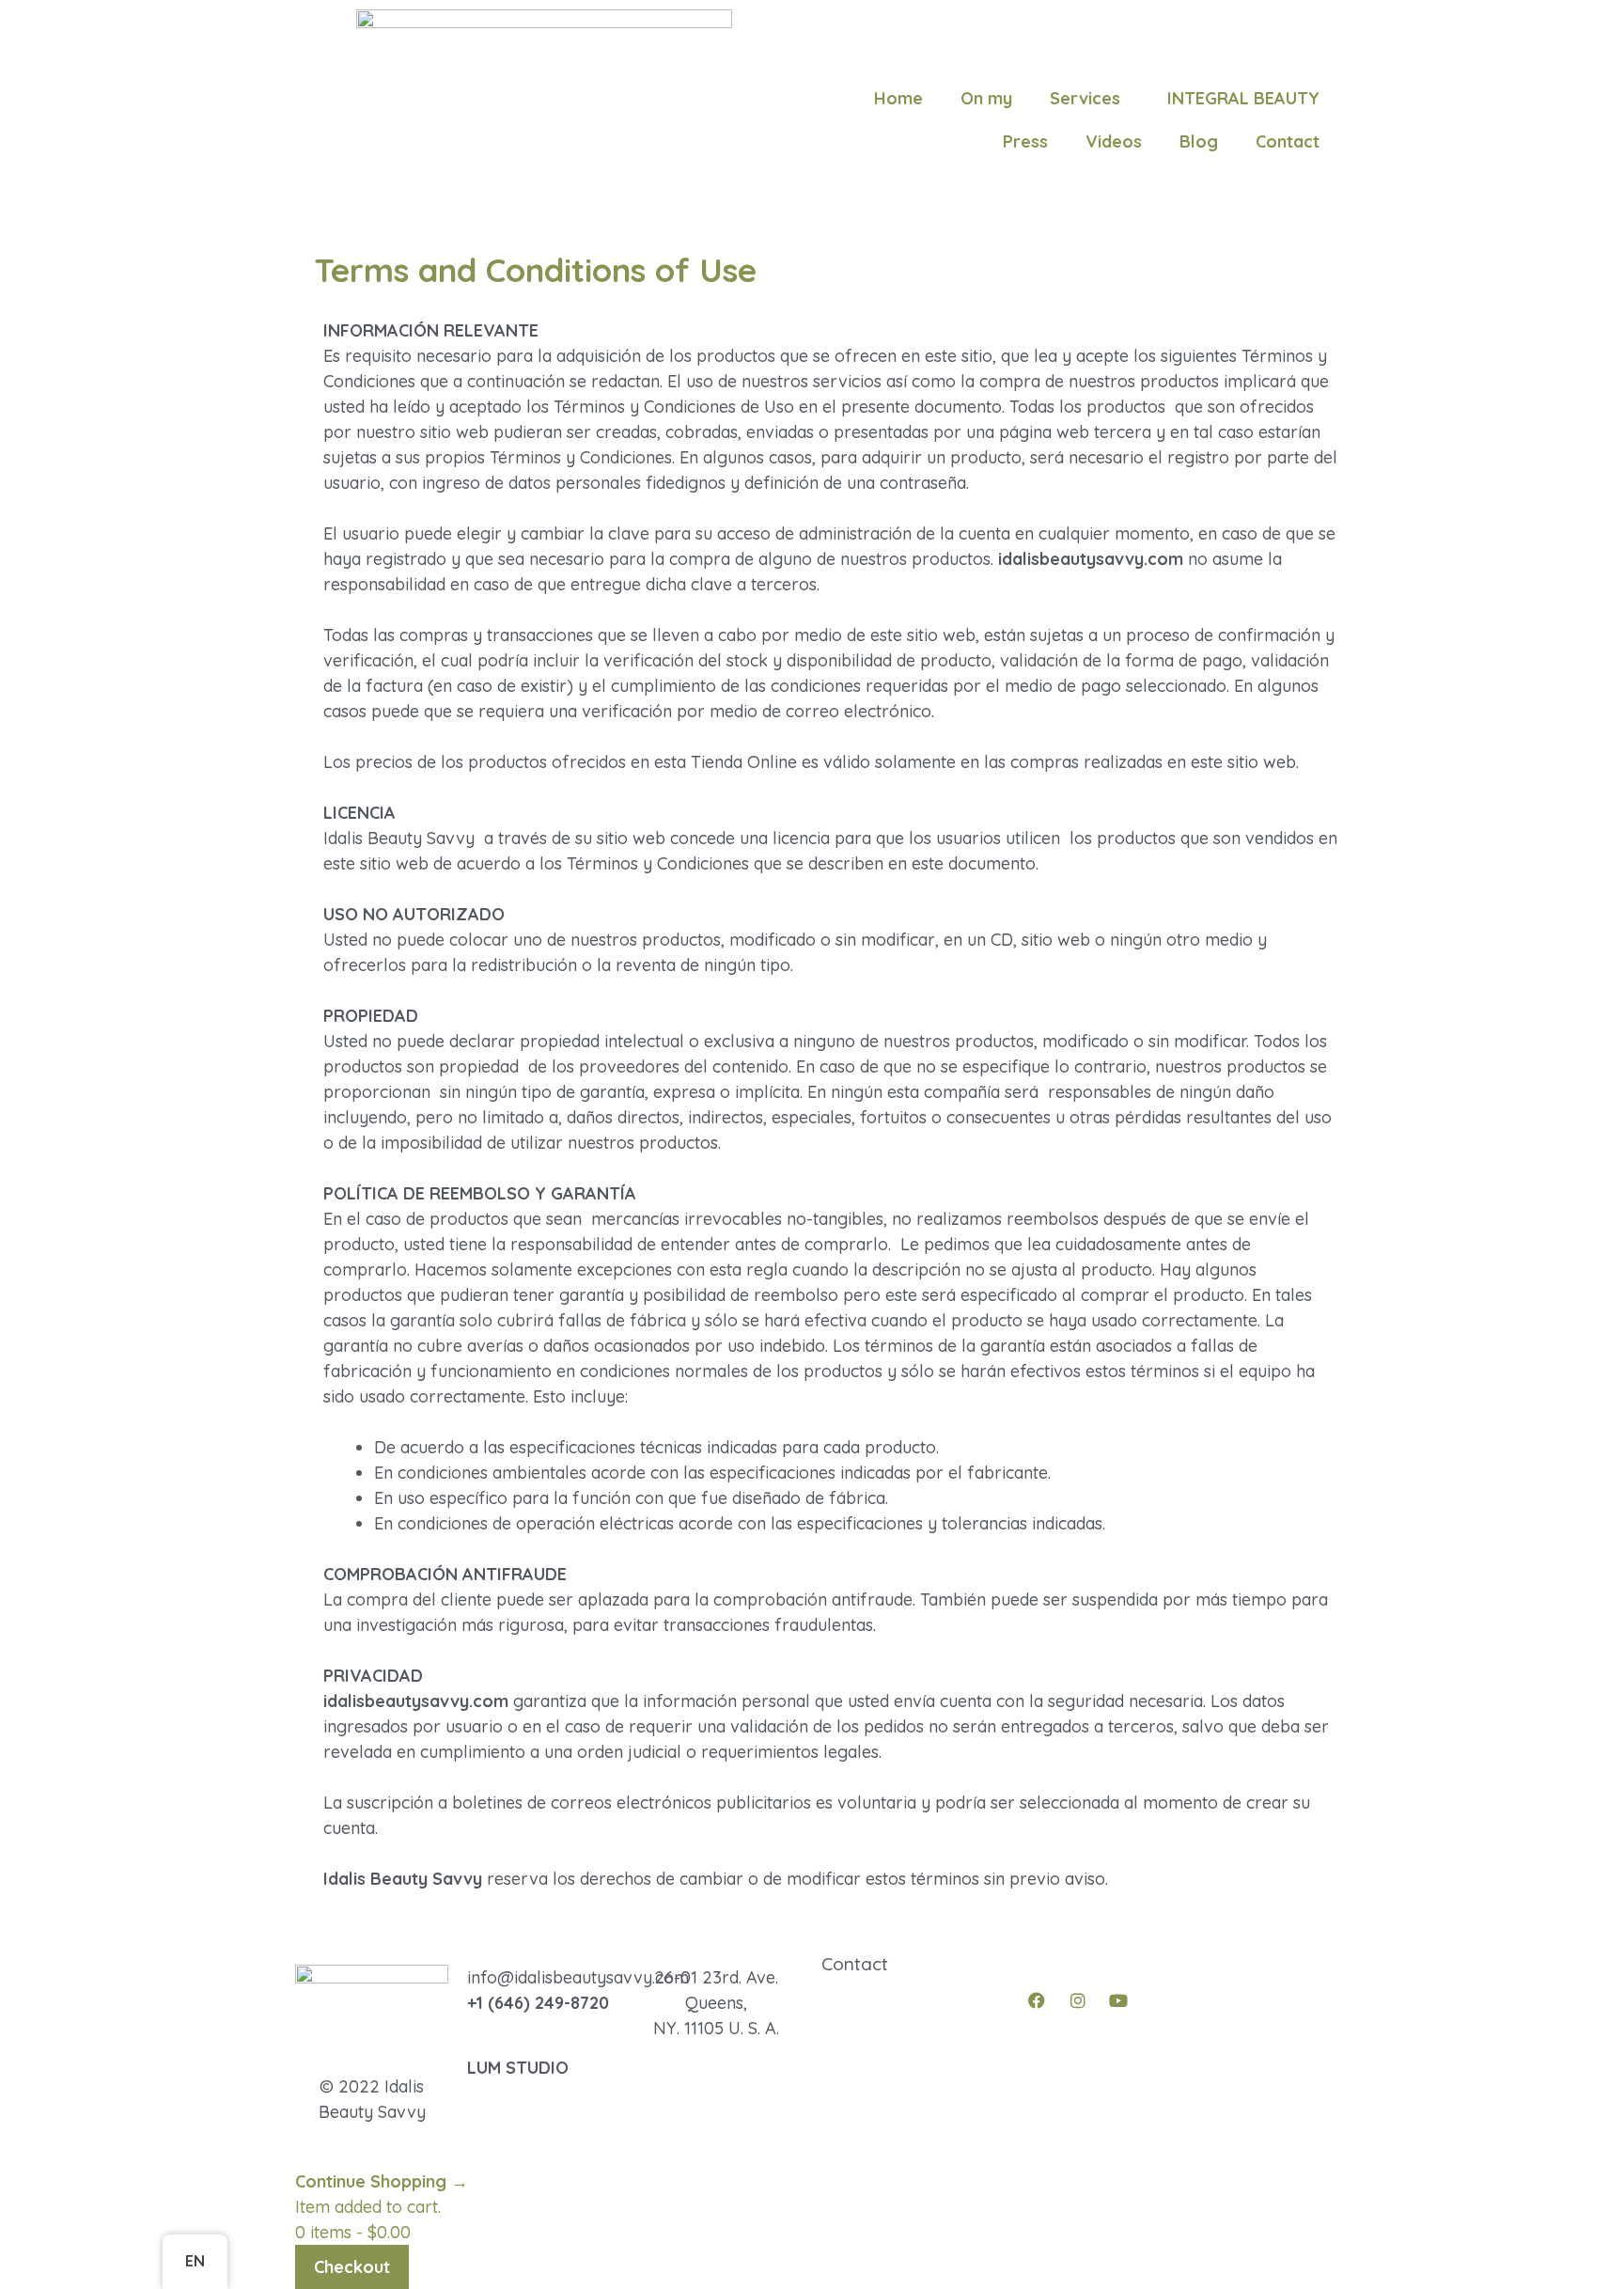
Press (1025, 141)
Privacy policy (878, 2040)
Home (898, 98)
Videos (1114, 141)
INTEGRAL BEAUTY (1243, 98)
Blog (1199, 141)
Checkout (352, 2267)
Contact (1288, 141)
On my (986, 98)
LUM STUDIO (518, 2068)
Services (1085, 98)
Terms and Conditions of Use (938, 2066)
